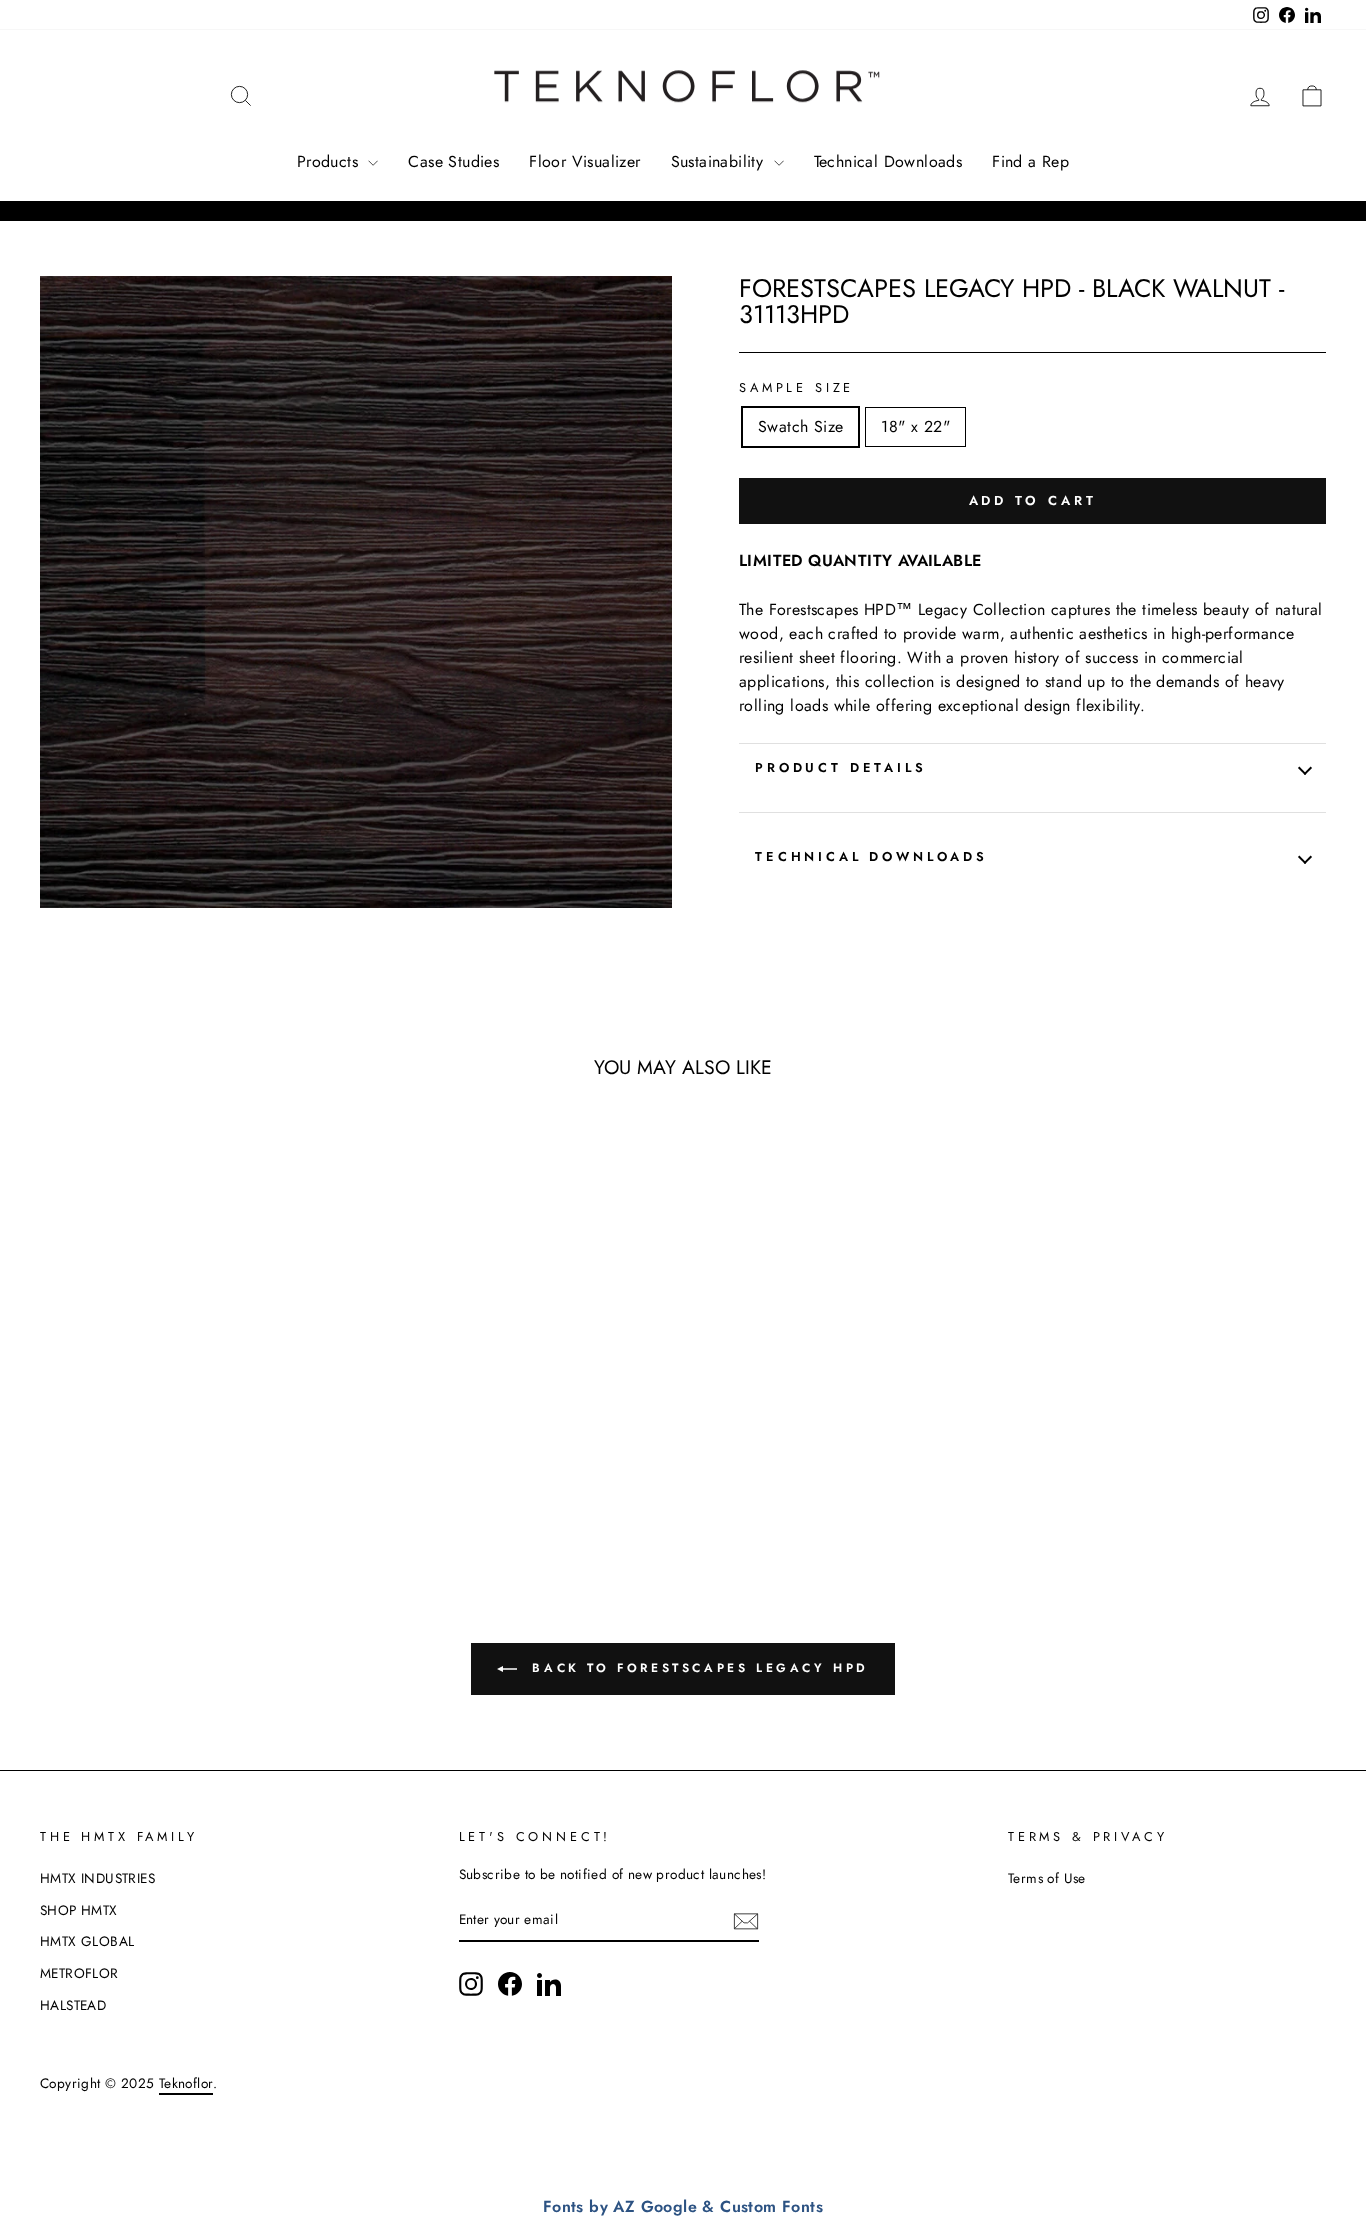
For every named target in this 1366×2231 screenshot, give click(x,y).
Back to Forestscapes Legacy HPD (697, 1668)
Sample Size (796, 387)
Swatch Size (800, 426)
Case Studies (453, 161)
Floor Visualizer (584, 161)
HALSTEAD (73, 2005)
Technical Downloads (888, 161)
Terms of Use (1047, 1878)
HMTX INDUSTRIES (97, 1878)
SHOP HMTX (79, 1910)
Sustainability (720, 161)
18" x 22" (915, 426)
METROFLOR (79, 1973)
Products (330, 161)
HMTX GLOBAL (87, 1941)
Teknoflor (186, 2083)
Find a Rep (1030, 161)
